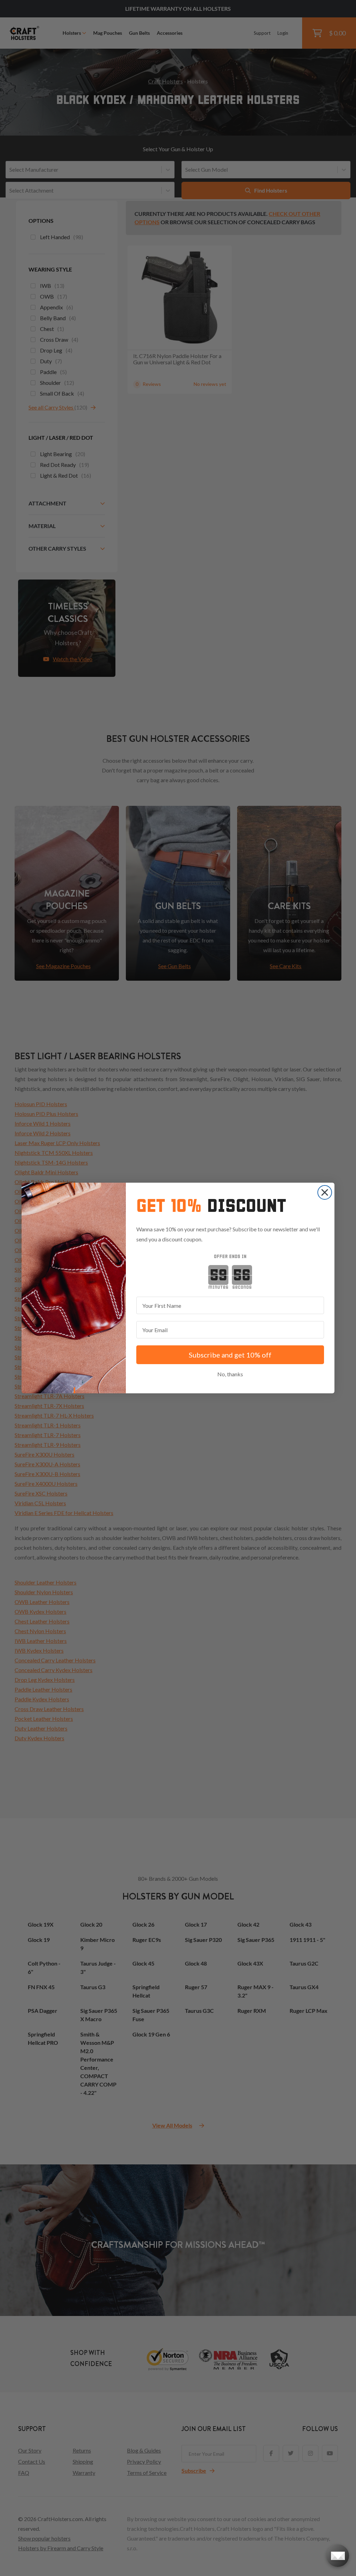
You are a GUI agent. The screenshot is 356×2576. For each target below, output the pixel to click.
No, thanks (230, 1374)
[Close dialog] (325, 1192)
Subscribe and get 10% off (230, 1355)
